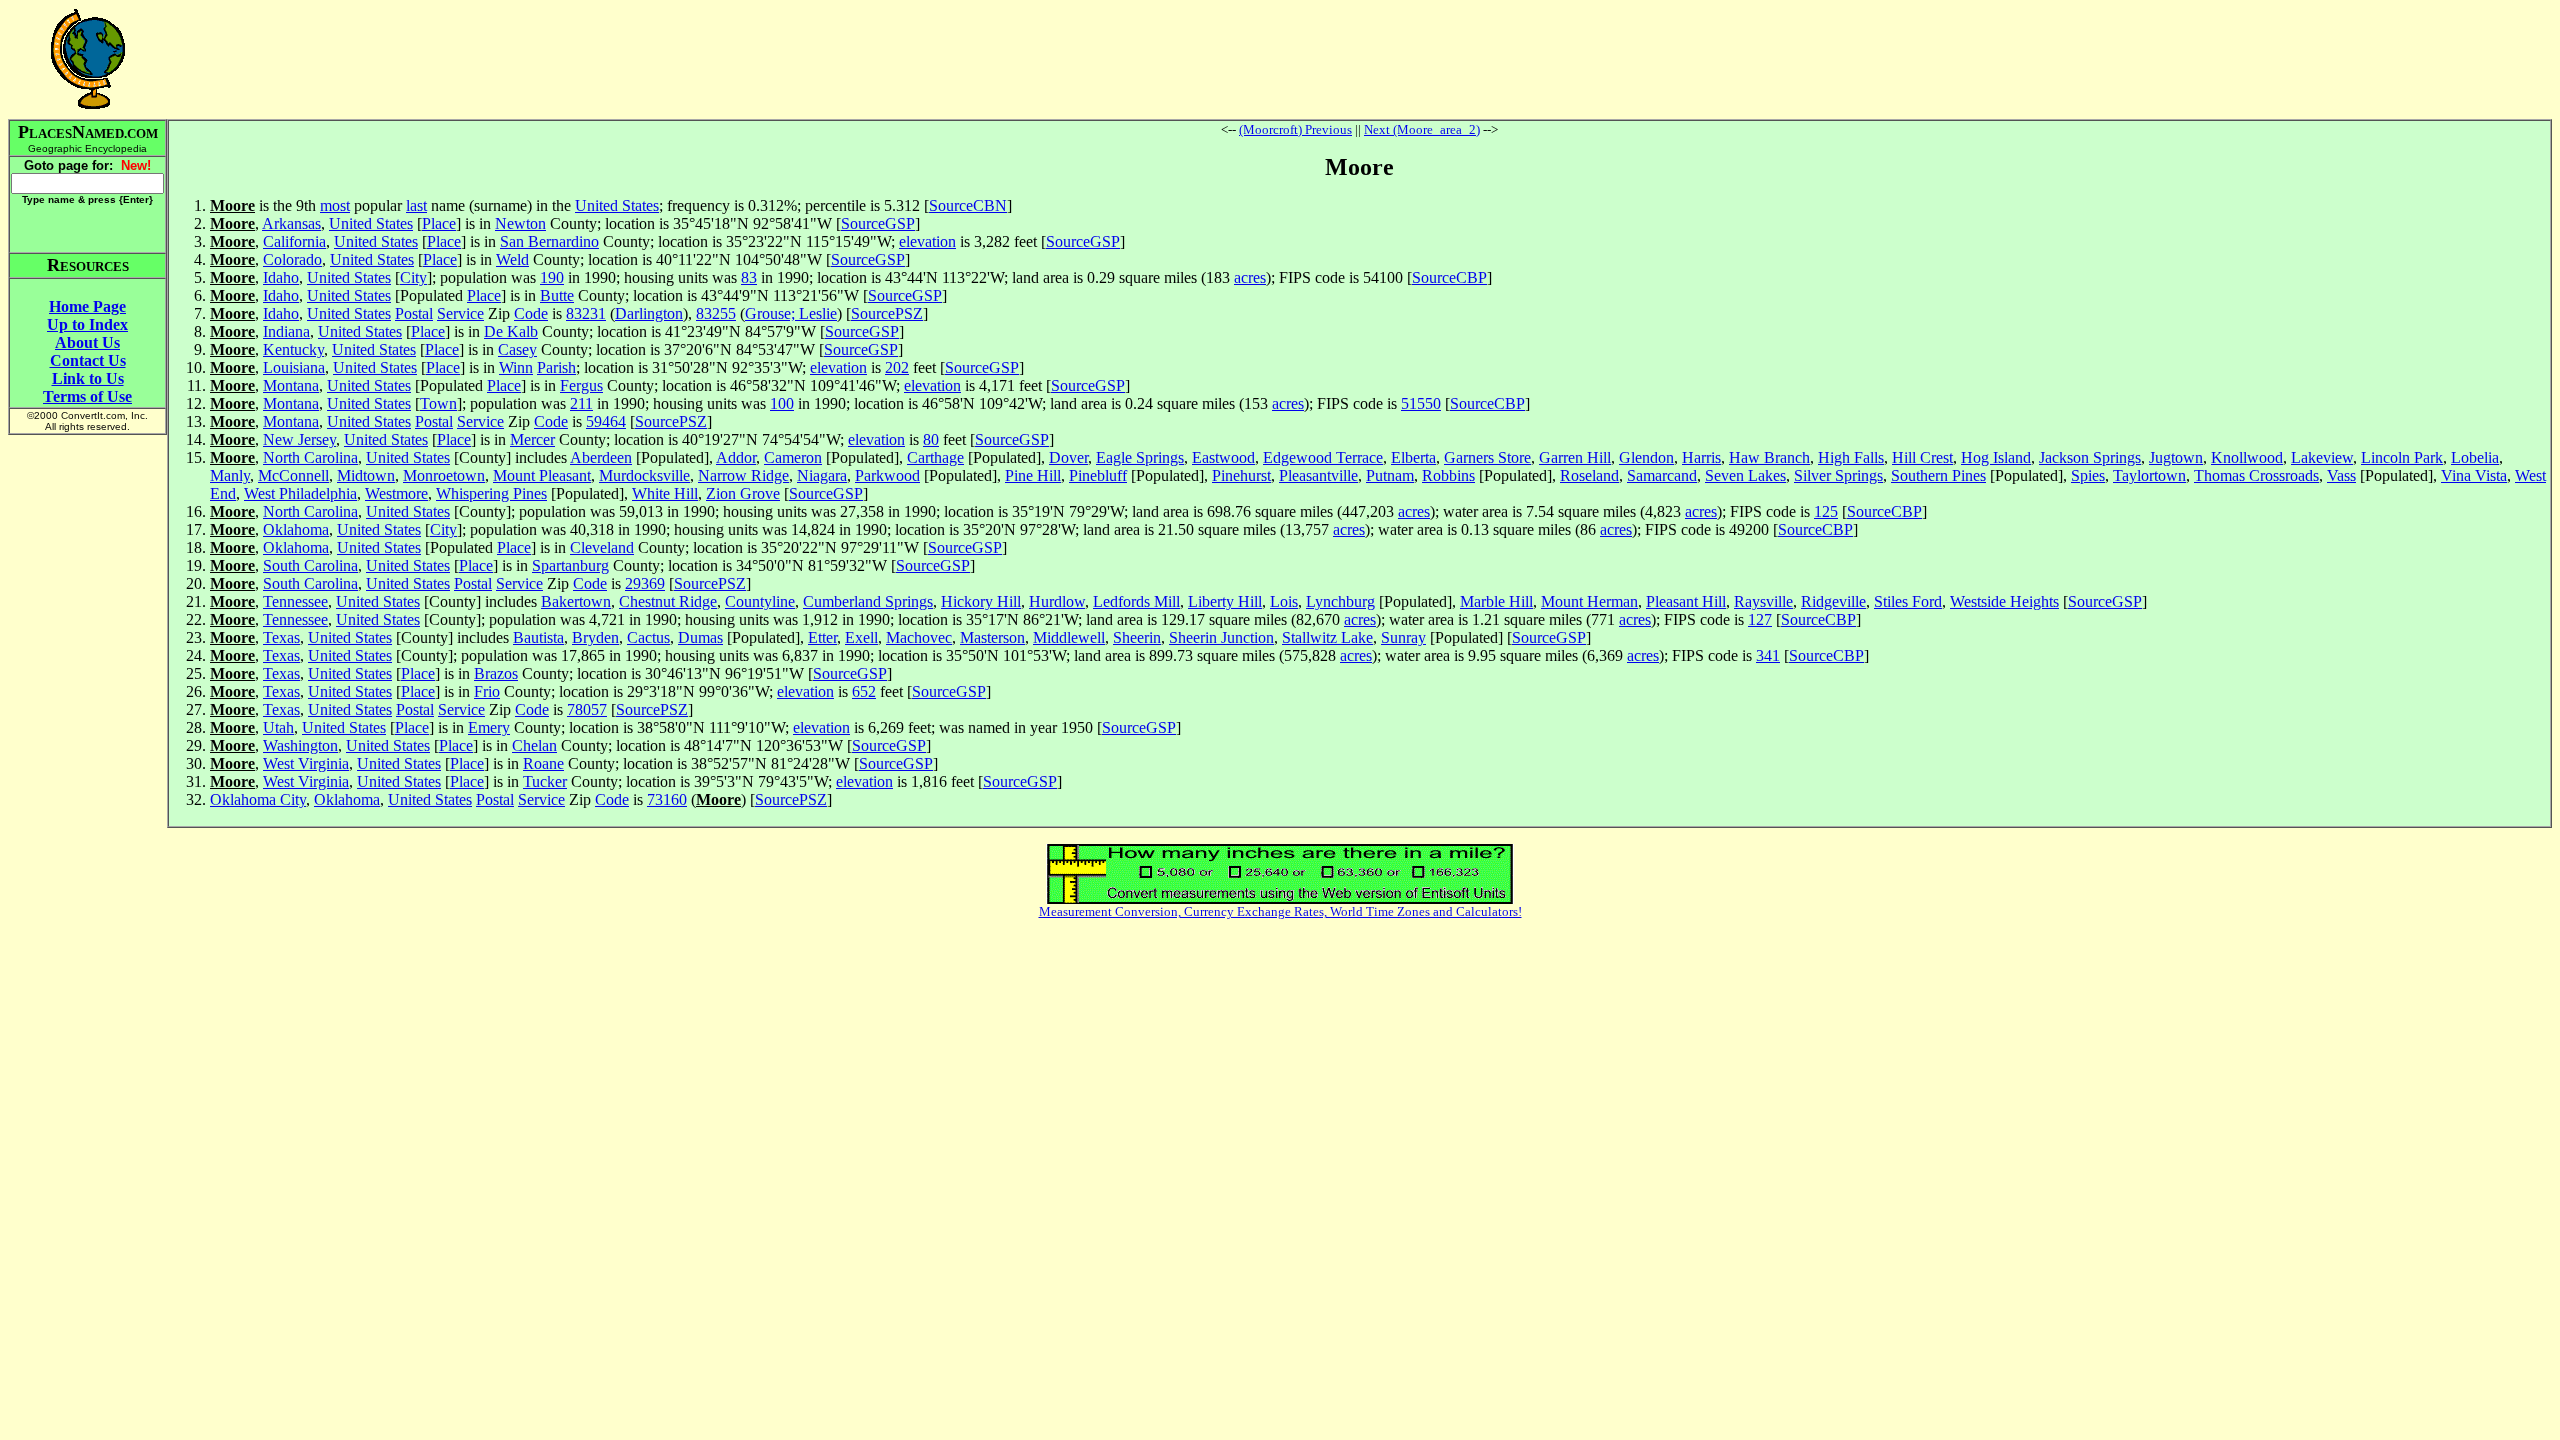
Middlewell (1069, 637)
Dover (1068, 457)
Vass (2341, 475)
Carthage (935, 457)
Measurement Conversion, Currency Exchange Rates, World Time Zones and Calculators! (1280, 911)
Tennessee (295, 601)
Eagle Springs (1140, 457)
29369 (645, 583)
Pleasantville (1318, 475)
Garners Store (1487, 457)
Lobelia (2475, 457)
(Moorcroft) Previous (1295, 129)
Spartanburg (570, 565)
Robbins (1448, 475)
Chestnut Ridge (668, 601)
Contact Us (88, 360)
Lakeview (2322, 457)
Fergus (581, 385)
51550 (1421, 403)
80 (931, 439)
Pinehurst (1241, 475)
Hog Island (1996, 457)
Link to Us (88, 378)
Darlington (649, 313)
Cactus (648, 637)
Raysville (1763, 601)
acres (1250, 277)
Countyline (760, 601)
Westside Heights (2004, 601)
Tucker (545, 781)
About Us (87, 342)
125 (1826, 511)
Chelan (534, 745)
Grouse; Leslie (791, 313)
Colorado (292, 259)
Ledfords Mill (1136, 601)
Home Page (87, 306)
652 (864, 691)
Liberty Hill (1225, 601)
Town (438, 403)
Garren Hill (1575, 457)
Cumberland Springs (868, 601)
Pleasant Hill (1686, 601)
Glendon (1646, 457)
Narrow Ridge (743, 475)
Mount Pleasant (542, 475)
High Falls (1851, 457)
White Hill (665, 493)
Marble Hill (1496, 601)
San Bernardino (549, 241)
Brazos (496, 673)
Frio (487, 691)
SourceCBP (1449, 277)
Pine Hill (1033, 475)
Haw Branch (1769, 457)
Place (439, 223)
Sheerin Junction (1221, 637)
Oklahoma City (258, 799)
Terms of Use (87, 396)
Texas (281, 637)
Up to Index (87, 324)
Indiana (286, 331)
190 (552, 277)
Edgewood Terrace (1323, 457)
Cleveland (602, 547)
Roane (543, 763)
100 (782, 403)
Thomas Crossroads (2256, 475)
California (294, 241)
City (413, 277)
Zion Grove (743, 493)
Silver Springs (1838, 475)
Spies (2088, 475)
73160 (667, 799)
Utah (278, 727)
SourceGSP (878, 223)
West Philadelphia (300, 493)
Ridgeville (1833, 601)
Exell (861, 637)
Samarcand (1662, 475)
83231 (586, 313)
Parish (556, 367)
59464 (606, 421)
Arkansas (291, 223)
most (335, 205)
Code (531, 313)
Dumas (700, 637)
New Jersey (299, 439)
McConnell (293, 475)
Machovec (919, 637)
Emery (489, 727)
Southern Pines (1938, 475)
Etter (822, 637)
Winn (516, 367)
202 (897, 367)
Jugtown (2176, 457)
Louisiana (294, 367)
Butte (557, 295)
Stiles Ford (1908, 601)
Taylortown (2149, 475)
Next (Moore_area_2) (1422, 129)
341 (1768, 655)
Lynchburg (1340, 601)
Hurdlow (1057, 601)
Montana (291, 385)
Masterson (992, 637)
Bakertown (576, 601)
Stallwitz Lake (1327, 637)
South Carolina (310, 565)
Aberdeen (601, 457)
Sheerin (1137, 637)
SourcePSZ (887, 313)
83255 (716, 313)
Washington (300, 745)
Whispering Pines (491, 493)
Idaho (281, 277)
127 (1760, 619)
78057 (587, 709)
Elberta (1413, 457)
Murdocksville (644, 475)
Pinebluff (1098, 475)
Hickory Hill (981, 601)
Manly (230, 475)
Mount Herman (1589, 601)
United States (617, 205)
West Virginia (306, 763)
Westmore (396, 493)
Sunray (1403, 637)
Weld (512, 259)
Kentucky (293, 349)
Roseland (1589, 475)
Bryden (595, 637)
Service (460, 313)
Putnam (1390, 475)
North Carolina (310, 457)
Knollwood (2247, 457)
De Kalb (511, 331)
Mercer (532, 439)
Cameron (793, 457)
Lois (1284, 601)
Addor (736, 457)
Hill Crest (1922, 457)
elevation (927, 241)
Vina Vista (2474, 475)
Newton (520, 223)
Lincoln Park (2402, 457)
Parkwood (887, 475)
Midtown (366, 475)
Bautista (538, 637)
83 (749, 277)
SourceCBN (968, 205)
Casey (517, 349)
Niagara (822, 475)
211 (581, 403)
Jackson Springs (2090, 457)
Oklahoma (296, 529)
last (416, 205)
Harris (1701, 457)
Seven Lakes (1745, 475)
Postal (414, 313)
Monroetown (444, 475)
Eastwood (1223, 457)
